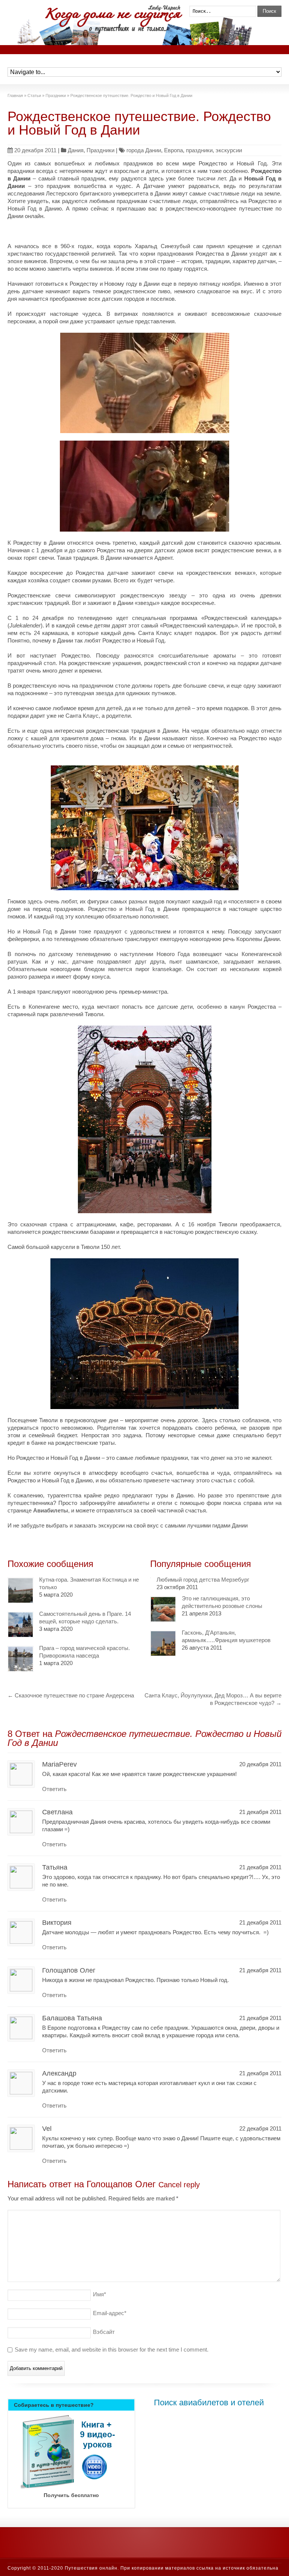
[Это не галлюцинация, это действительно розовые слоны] (163, 1609)
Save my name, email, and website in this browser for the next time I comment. (112, 2349)
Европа (173, 150)
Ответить (54, 1789)
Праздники (100, 150)
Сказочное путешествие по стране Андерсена (71, 1695)
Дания (76, 150)
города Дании (144, 150)
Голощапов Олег (121, 2184)
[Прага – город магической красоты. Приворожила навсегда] (21, 1659)
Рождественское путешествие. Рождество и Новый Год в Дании (139, 123)
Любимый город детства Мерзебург (203, 1580)
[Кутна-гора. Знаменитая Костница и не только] (21, 1590)
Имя (100, 2294)
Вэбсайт (104, 2332)
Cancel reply (179, 2185)
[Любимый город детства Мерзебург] (151, 1578)
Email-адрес (110, 2313)
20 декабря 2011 (35, 150)
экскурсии (229, 150)
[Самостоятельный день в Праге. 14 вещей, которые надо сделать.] (21, 1625)
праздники (199, 150)
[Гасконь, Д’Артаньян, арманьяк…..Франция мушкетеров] (163, 1643)
